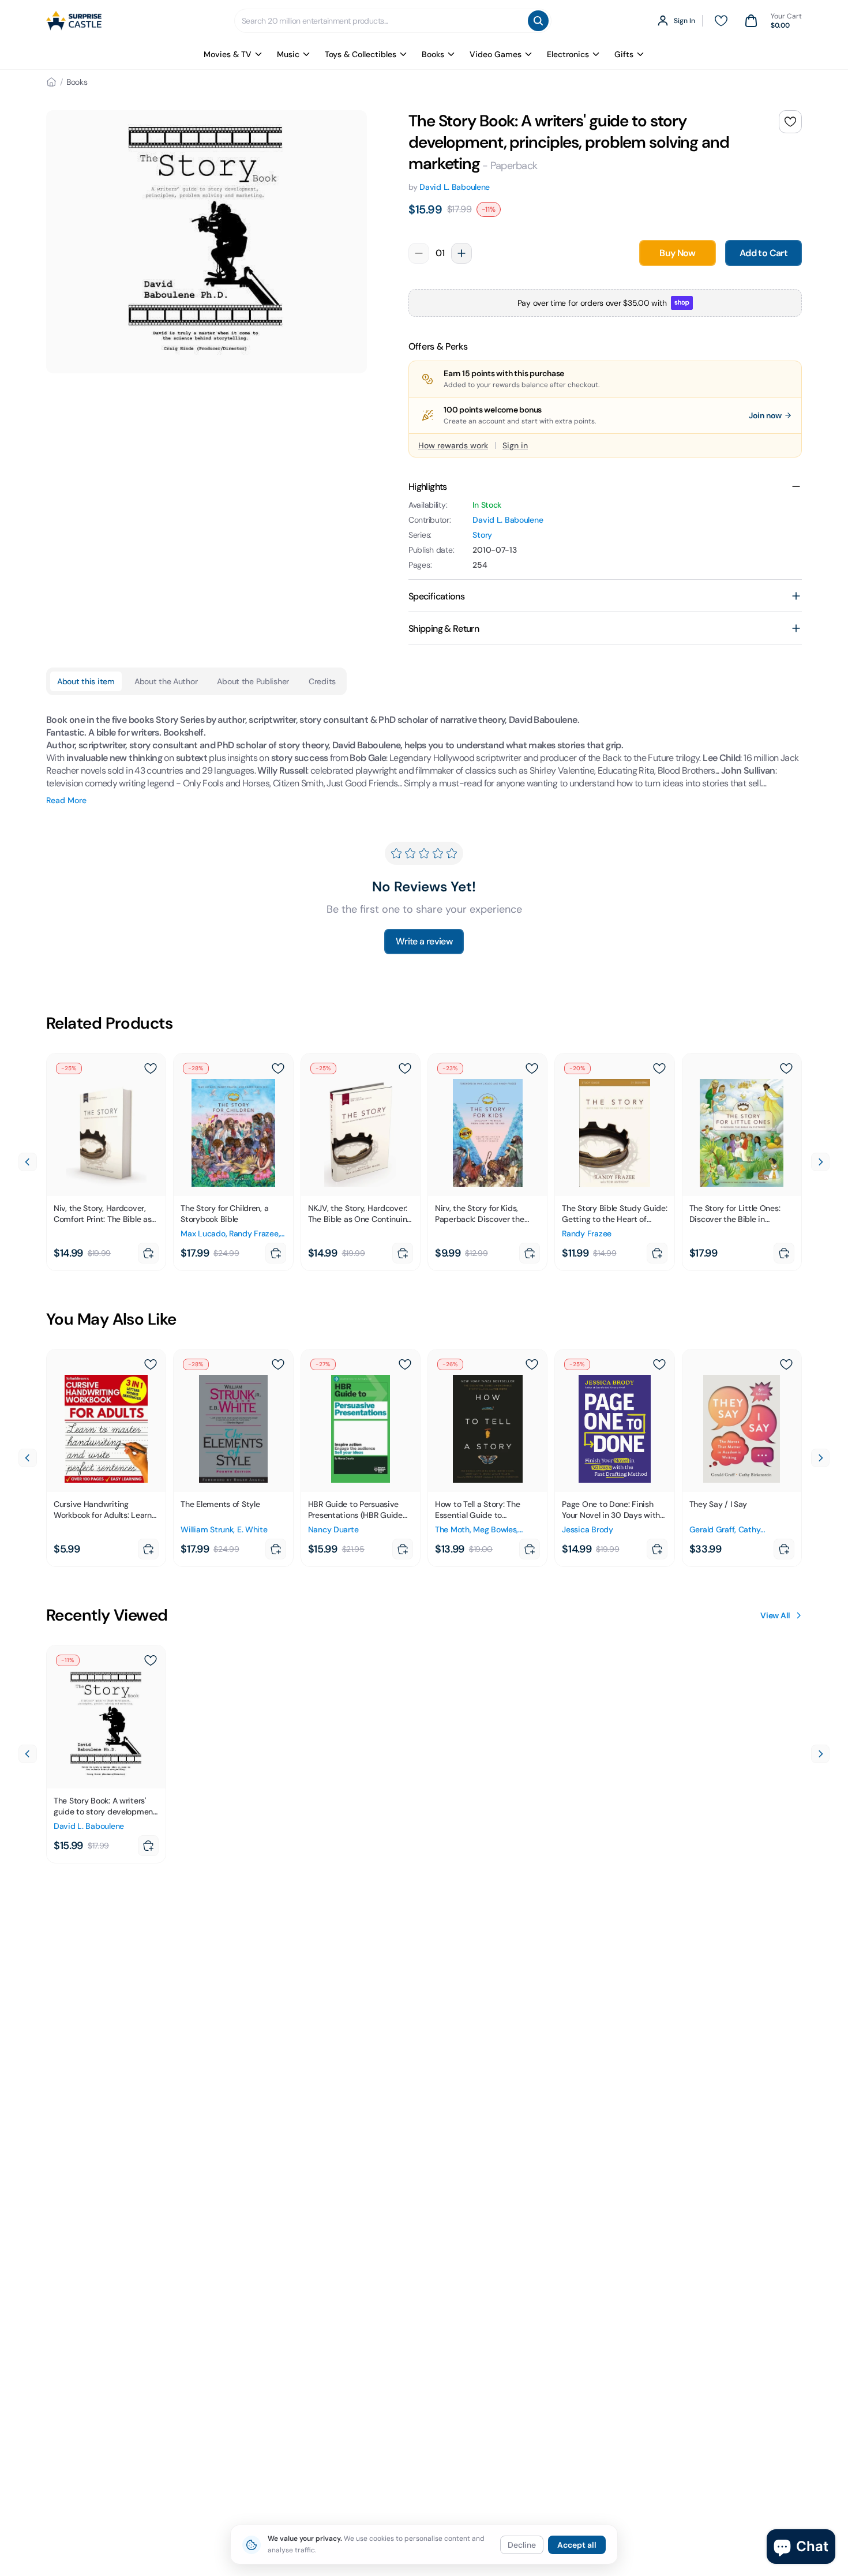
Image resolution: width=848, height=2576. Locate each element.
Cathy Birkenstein (725, 1535)
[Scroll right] (820, 1162)
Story (482, 535)
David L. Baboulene (455, 187)
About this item (86, 681)
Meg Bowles (495, 1529)
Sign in (515, 445)
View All (775, 1615)
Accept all (577, 2545)
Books (433, 54)
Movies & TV (228, 54)
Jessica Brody (587, 1529)
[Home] (51, 82)
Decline (522, 2545)
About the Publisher (253, 681)
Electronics (568, 54)
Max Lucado (203, 1233)
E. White (252, 1529)
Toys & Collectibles (361, 54)
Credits (322, 681)
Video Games (496, 54)
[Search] (538, 21)
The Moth (452, 1529)
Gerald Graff (712, 1529)
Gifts (624, 54)
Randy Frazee (254, 1233)
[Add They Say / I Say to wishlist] (786, 1364)
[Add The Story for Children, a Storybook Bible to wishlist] (278, 1068)
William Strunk (207, 1529)
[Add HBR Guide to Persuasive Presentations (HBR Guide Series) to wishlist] (405, 1364)
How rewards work (453, 445)
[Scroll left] (28, 1162)
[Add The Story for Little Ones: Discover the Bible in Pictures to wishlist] (786, 1068)
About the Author (166, 681)
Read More (66, 800)
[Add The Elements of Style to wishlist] (278, 1364)
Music (288, 54)
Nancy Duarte (333, 1529)
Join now (765, 415)
